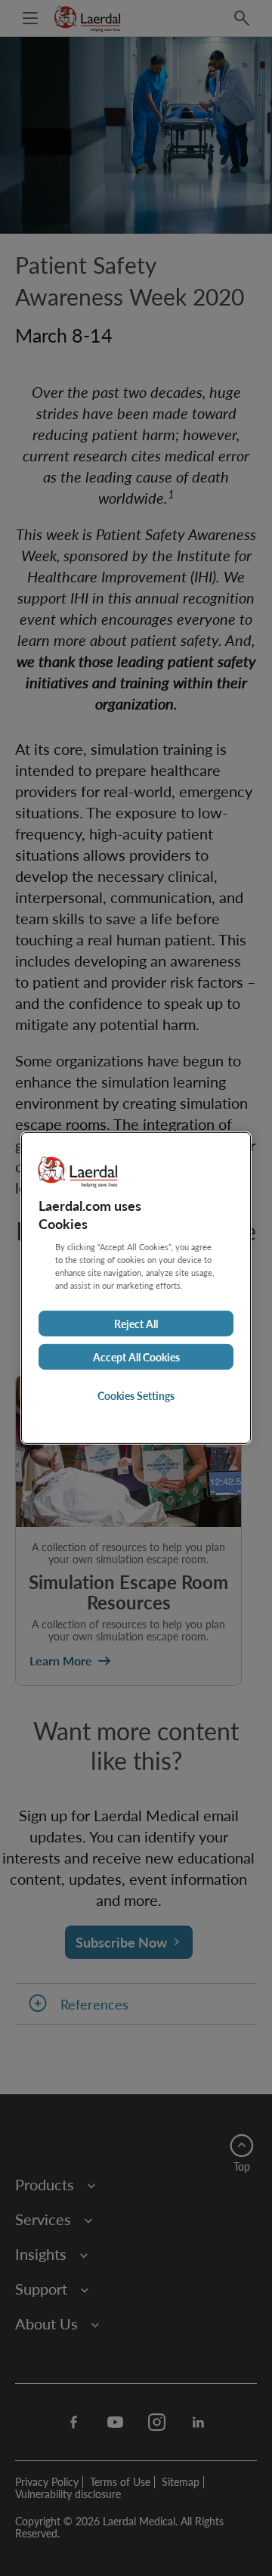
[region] (136, 1288)
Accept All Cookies (136, 1357)
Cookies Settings (136, 1395)
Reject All (136, 1324)
